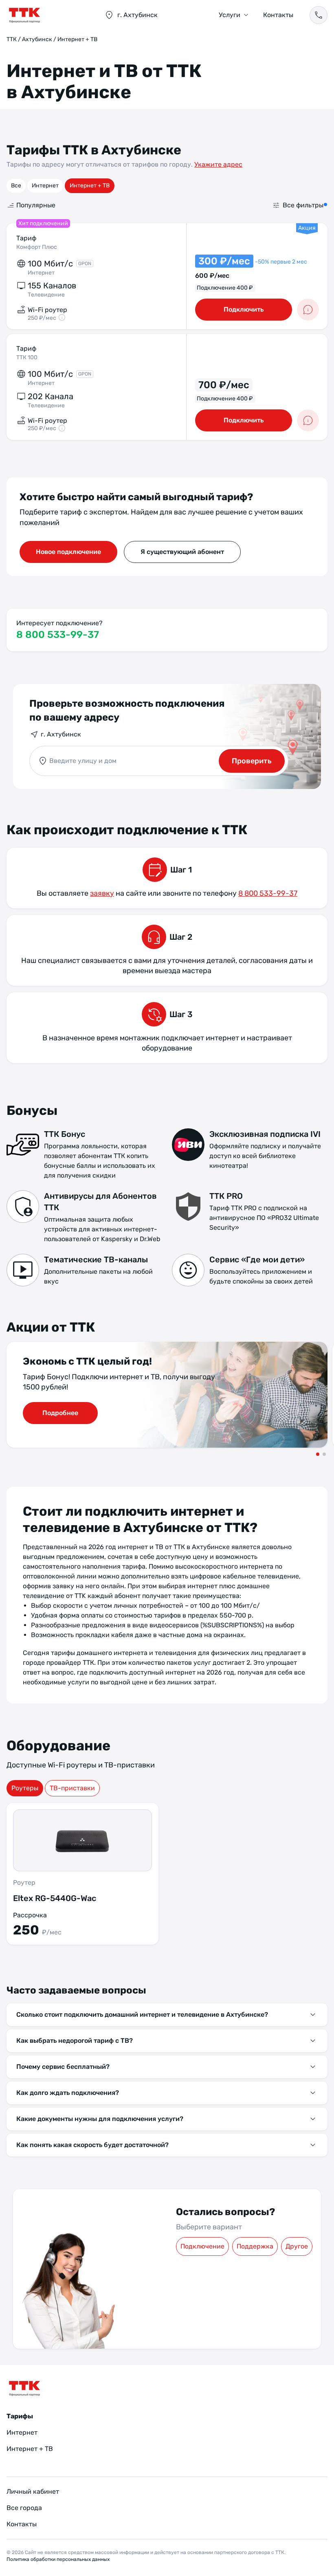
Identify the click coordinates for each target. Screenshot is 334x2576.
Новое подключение (68, 552)
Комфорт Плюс (37, 247)
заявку (102, 893)
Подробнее (60, 1413)
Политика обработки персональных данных (58, 2559)
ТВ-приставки (72, 1788)
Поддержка (255, 2246)
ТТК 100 (27, 357)
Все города (24, 2508)
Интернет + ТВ (90, 186)
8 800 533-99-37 (58, 635)
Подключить (244, 309)
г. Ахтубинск (61, 734)
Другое (297, 2246)
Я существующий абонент (182, 552)
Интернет (45, 186)
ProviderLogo (47, 15)
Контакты (278, 15)
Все (16, 186)
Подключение (202, 2246)
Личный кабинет (33, 2491)
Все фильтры (303, 205)
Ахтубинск (37, 39)
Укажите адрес (218, 164)
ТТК (12, 39)
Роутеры (25, 1788)
